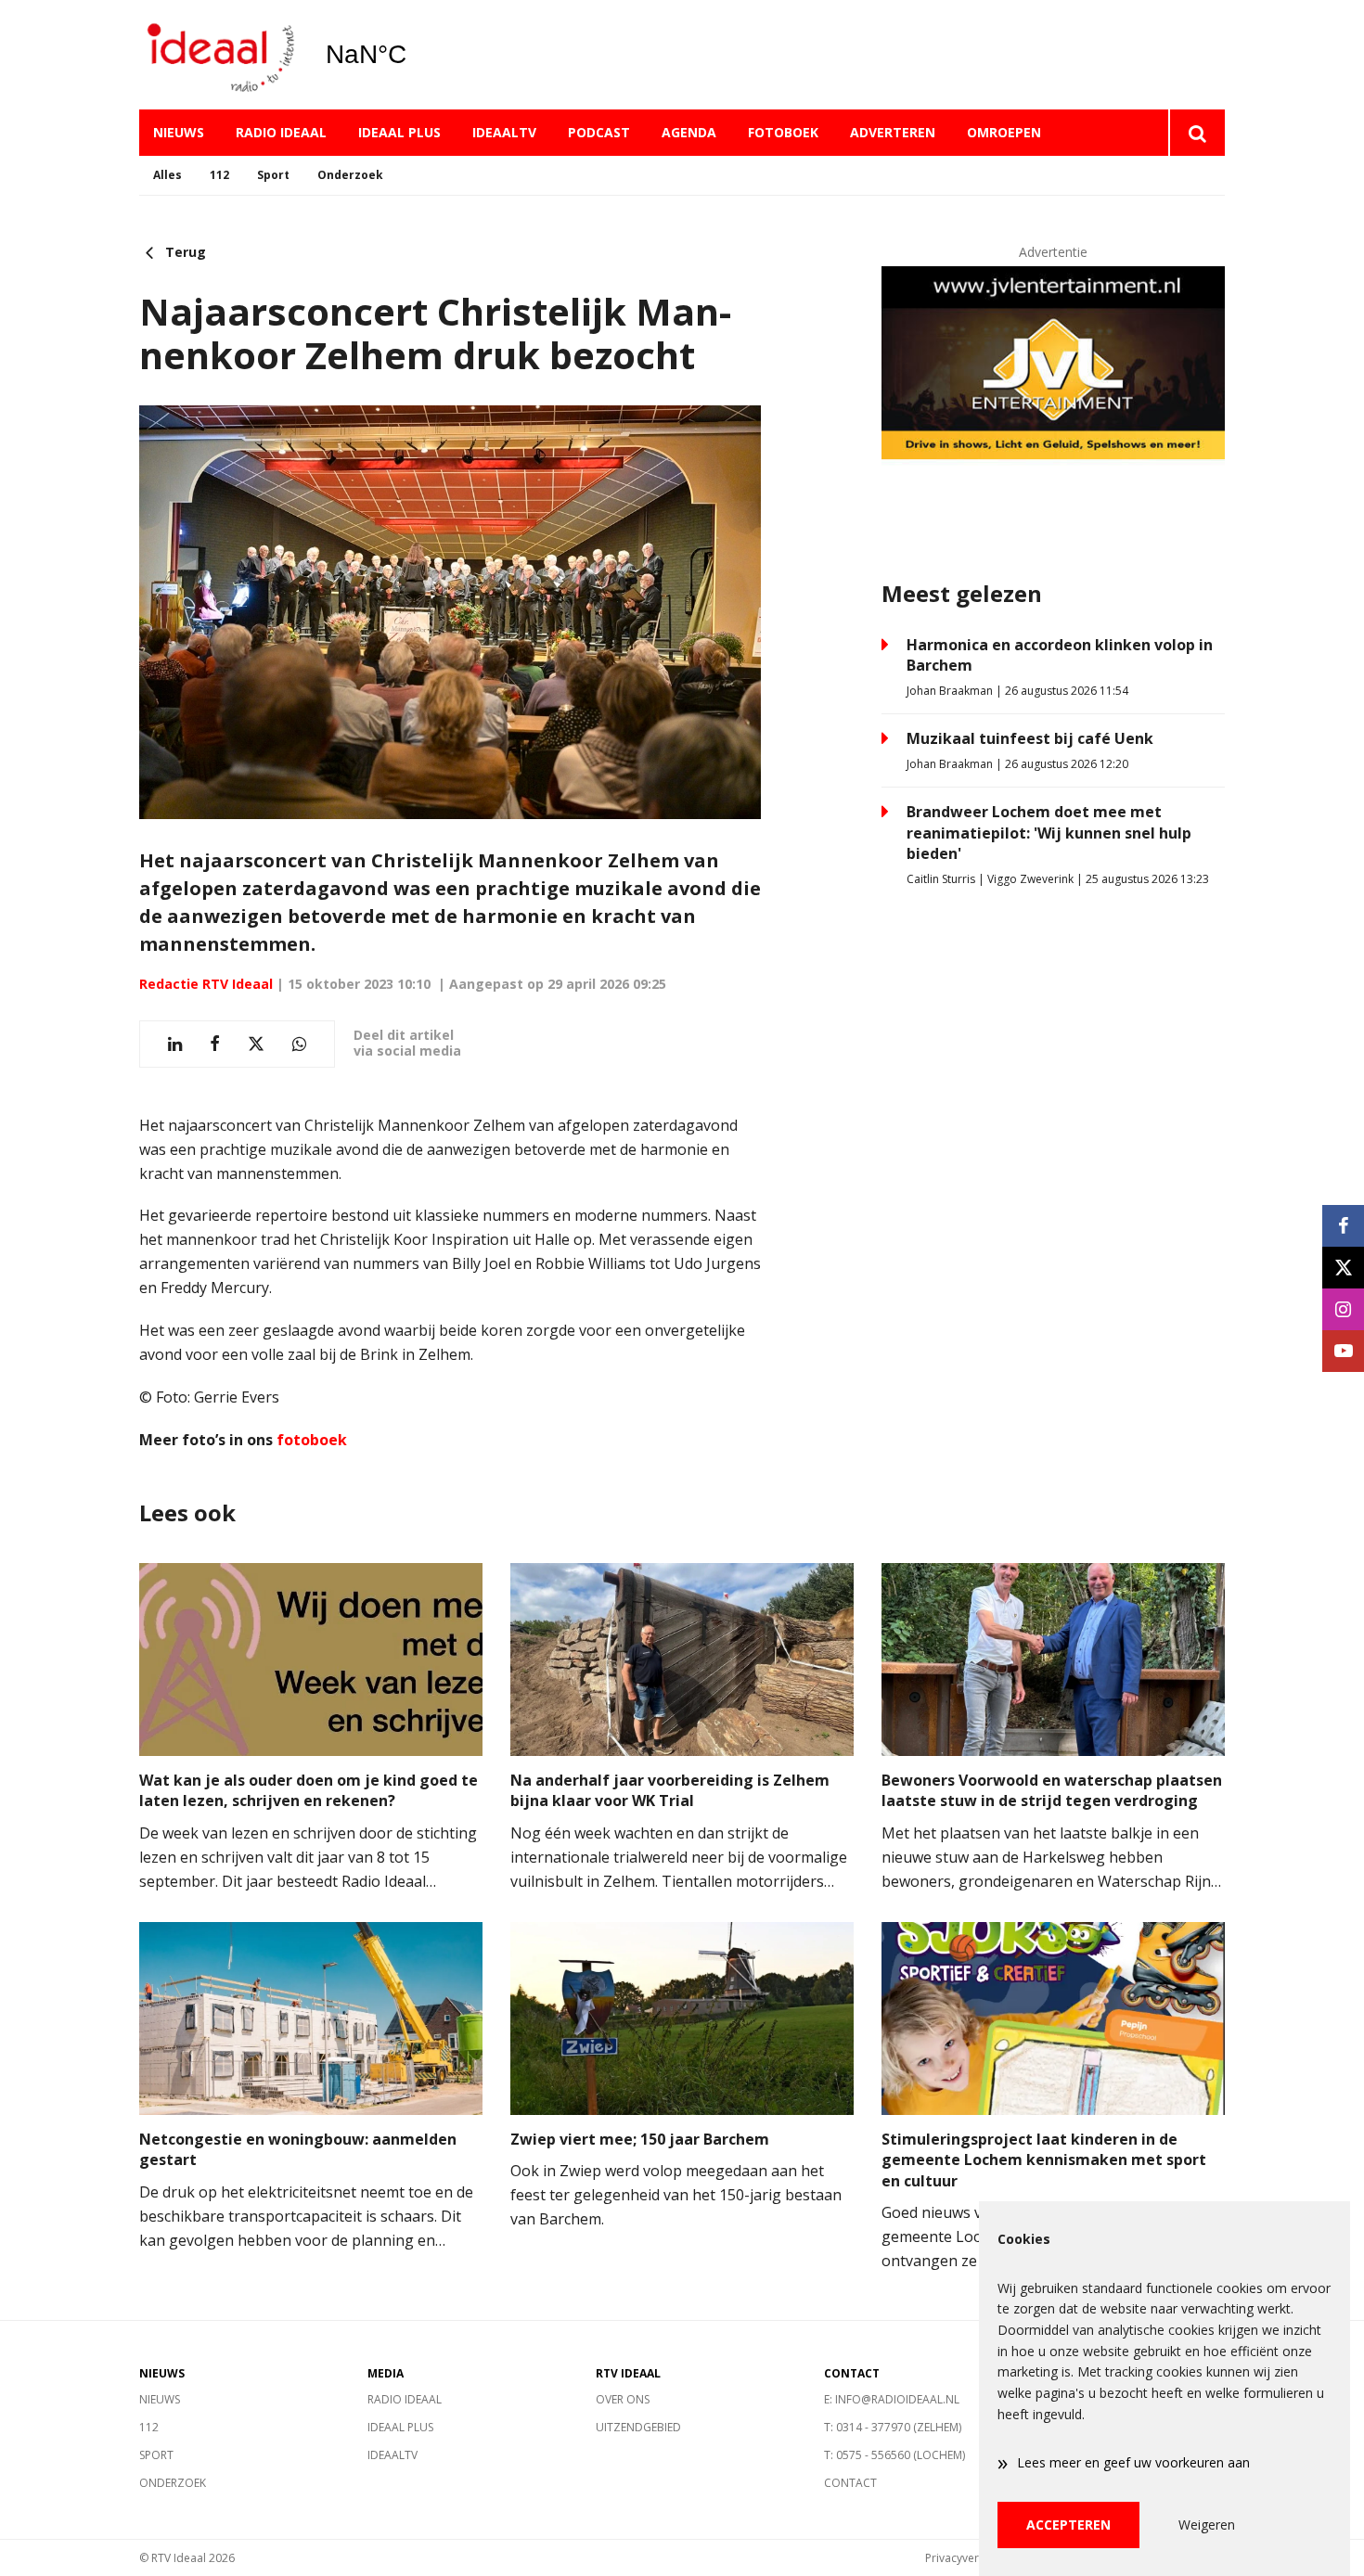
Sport (273, 175)
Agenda (689, 132)
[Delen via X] (256, 1044)
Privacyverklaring (970, 2558)
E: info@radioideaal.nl (892, 2399)
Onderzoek (350, 175)
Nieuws (179, 132)
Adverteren (893, 132)
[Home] (218, 55)
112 (219, 175)
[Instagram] (1343, 1309)
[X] (1343, 1268)
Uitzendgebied (638, 2427)
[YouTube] (1343, 1351)
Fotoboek (783, 132)
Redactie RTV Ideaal (206, 984)
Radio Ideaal (281, 132)
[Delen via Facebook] (215, 1044)
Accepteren (1068, 2525)
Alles (167, 175)
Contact (850, 2483)
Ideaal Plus (399, 132)
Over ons (623, 2399)
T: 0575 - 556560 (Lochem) (894, 2455)
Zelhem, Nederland (413, 55)
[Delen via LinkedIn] (175, 1044)
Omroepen (1004, 132)
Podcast (599, 132)
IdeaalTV (504, 132)
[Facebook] (1343, 1226)
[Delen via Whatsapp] (299, 1044)
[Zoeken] (1197, 133)
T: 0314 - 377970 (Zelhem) (893, 2427)
